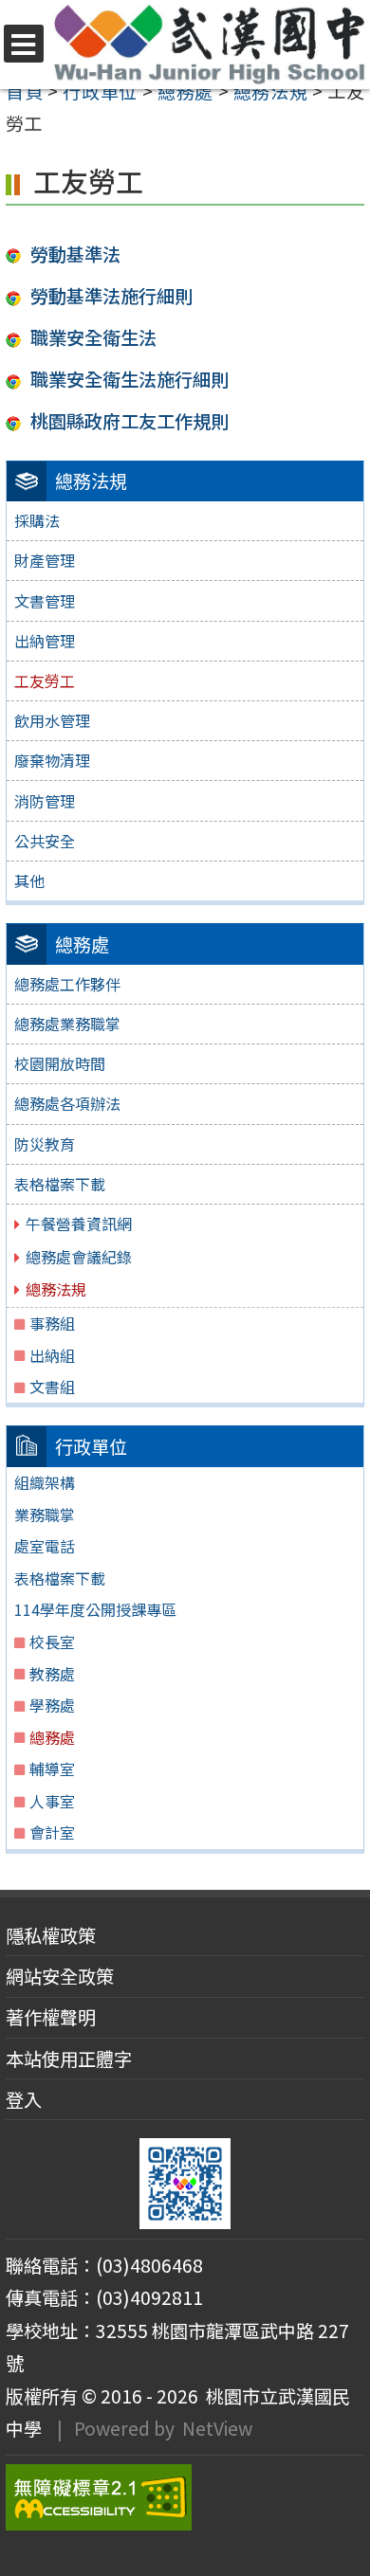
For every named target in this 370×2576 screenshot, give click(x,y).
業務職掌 (45, 1515)
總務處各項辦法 (67, 1103)
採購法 (37, 520)
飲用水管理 (52, 720)
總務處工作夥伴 (67, 984)
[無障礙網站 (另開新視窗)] (185, 2497)
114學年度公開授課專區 (95, 1609)
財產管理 (45, 560)
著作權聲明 (51, 2017)
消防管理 (45, 801)
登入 (24, 2099)
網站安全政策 (60, 1976)
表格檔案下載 (60, 1184)
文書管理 (45, 601)
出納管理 (45, 641)
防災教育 (45, 1144)
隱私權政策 (51, 1935)
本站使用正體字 (69, 2059)
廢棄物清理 (52, 760)
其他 (29, 880)
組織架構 (45, 1482)
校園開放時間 (60, 1063)
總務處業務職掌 (67, 1024)
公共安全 (45, 841)
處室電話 (45, 1546)
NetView (217, 2428)
